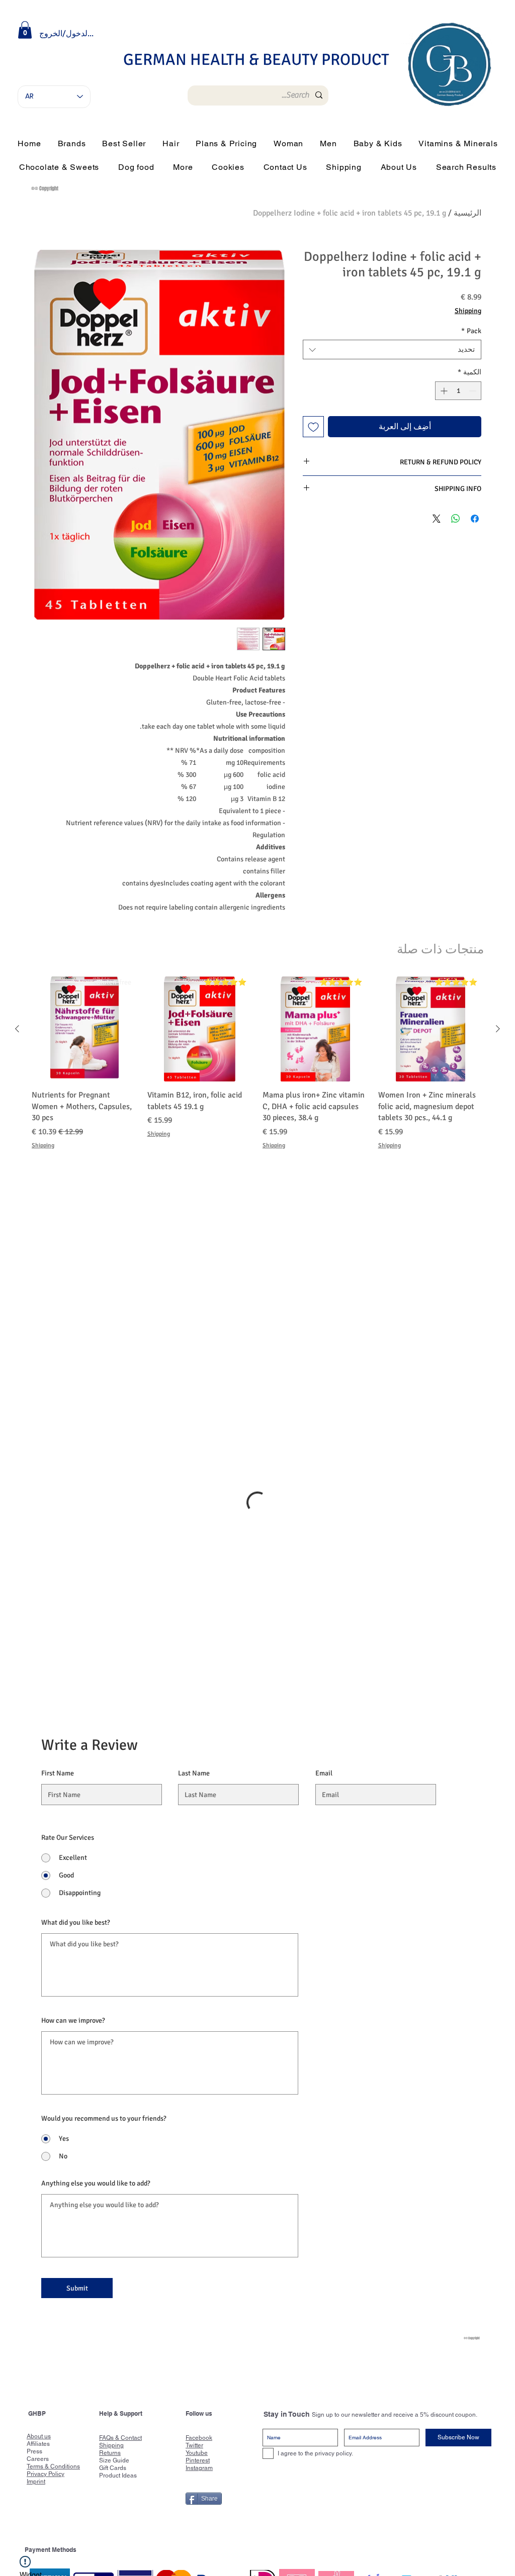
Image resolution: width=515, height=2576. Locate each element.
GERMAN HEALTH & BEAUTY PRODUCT (256, 60)
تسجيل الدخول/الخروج (67, 34)
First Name (58, 1586)
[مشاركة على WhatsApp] (456, 519)
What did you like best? (76, 1735)
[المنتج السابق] (498, 1029)
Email (324, 1586)
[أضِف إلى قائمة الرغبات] (313, 427)
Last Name (194, 1586)
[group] (257, 1063)
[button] (25, 30)
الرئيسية (467, 213)
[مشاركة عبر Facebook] (475, 519)
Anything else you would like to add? (96, 1996)
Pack (471, 331)
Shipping (468, 311)
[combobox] (392, 350)
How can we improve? (73, 1833)
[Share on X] (437, 519)
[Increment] (443, 391)
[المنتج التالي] (17, 1029)
